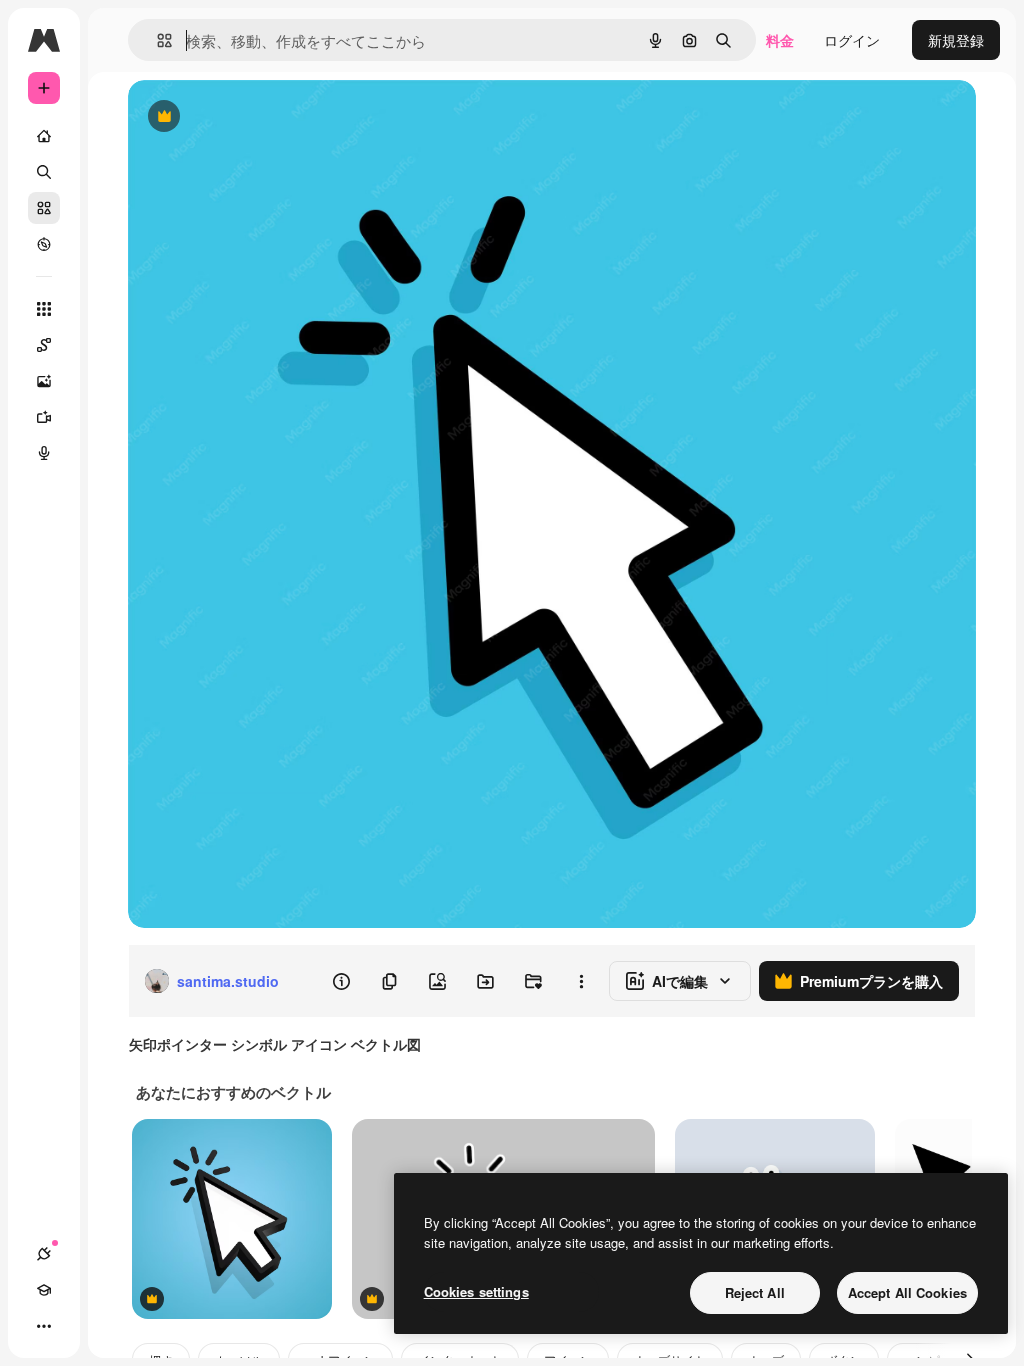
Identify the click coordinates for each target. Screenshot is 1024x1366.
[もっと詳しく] (44, 244)
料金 (780, 40)
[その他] (44, 1326)
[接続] (44, 1254)
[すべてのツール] (44, 309)
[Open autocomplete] (156, 40)
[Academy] (44, 1290)
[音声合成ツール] (44, 453)
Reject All (755, 1292)
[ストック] (44, 208)
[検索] (44, 172)
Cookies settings (476, 1291)
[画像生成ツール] (44, 381)
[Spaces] (44, 345)
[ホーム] (44, 136)
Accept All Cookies (907, 1292)
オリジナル (265, 117)
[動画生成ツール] (44, 417)
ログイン (852, 40)
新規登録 (956, 40)
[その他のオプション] (581, 981)
